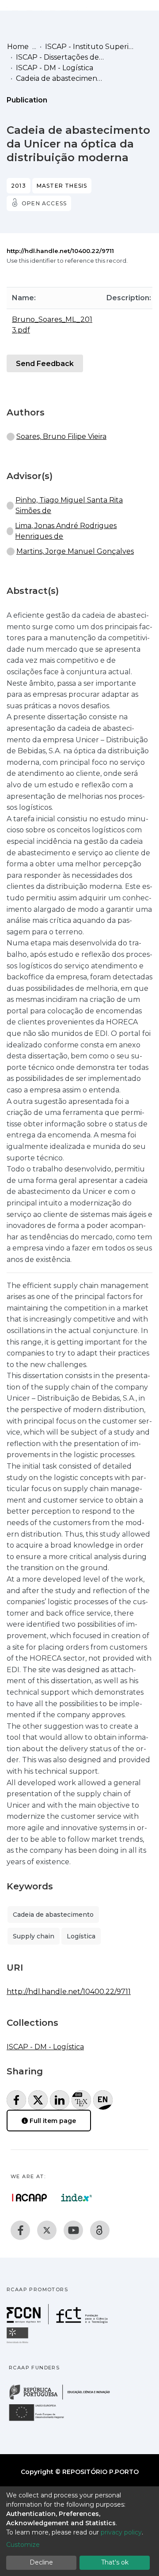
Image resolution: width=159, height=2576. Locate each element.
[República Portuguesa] (64, 2399)
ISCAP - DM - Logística (55, 68)
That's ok (115, 2562)
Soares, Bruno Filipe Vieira (61, 436)
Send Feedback (45, 364)
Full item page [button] (52, 2121)
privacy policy (121, 2532)
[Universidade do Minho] (19, 2343)
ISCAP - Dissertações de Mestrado (60, 57)
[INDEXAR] (77, 2198)
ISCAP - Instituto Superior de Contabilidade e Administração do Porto (89, 47)
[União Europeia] (42, 2420)
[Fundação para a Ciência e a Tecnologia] (58, 2322)
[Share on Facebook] (16, 2100)
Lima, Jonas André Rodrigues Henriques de (66, 531)
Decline (41, 2562)
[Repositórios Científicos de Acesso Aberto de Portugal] (30, 2198)
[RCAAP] (100, 2230)
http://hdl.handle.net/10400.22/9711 (60, 251)
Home (18, 47)
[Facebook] (20, 2230)
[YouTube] (73, 2230)
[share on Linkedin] (60, 2100)
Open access (44, 203)
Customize (23, 2545)
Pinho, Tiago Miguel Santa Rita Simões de (69, 505)
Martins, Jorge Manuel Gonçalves (75, 551)
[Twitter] (47, 2230)
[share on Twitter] (38, 2100)
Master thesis (62, 186)
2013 (19, 186)
